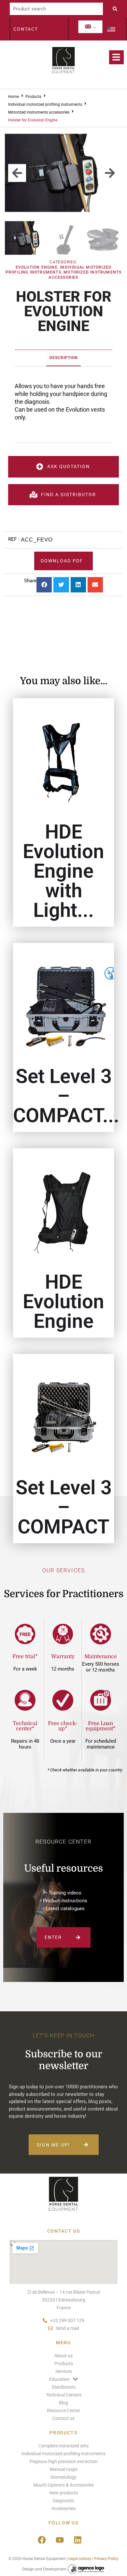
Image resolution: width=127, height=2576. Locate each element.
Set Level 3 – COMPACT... (66, 1096)
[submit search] (117, 9)
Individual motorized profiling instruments (45, 104)
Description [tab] (63, 358)
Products (33, 97)
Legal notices (80, 2559)
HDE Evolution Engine (63, 1302)
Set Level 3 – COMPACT (64, 1507)
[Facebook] (42, 2540)
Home (14, 97)
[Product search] (56, 9)
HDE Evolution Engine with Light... (63, 871)
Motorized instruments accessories (39, 112)
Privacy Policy (106, 2559)
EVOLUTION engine (37, 267)
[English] (88, 27)
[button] (17, 173)
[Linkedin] (78, 2540)
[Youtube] (60, 2540)
